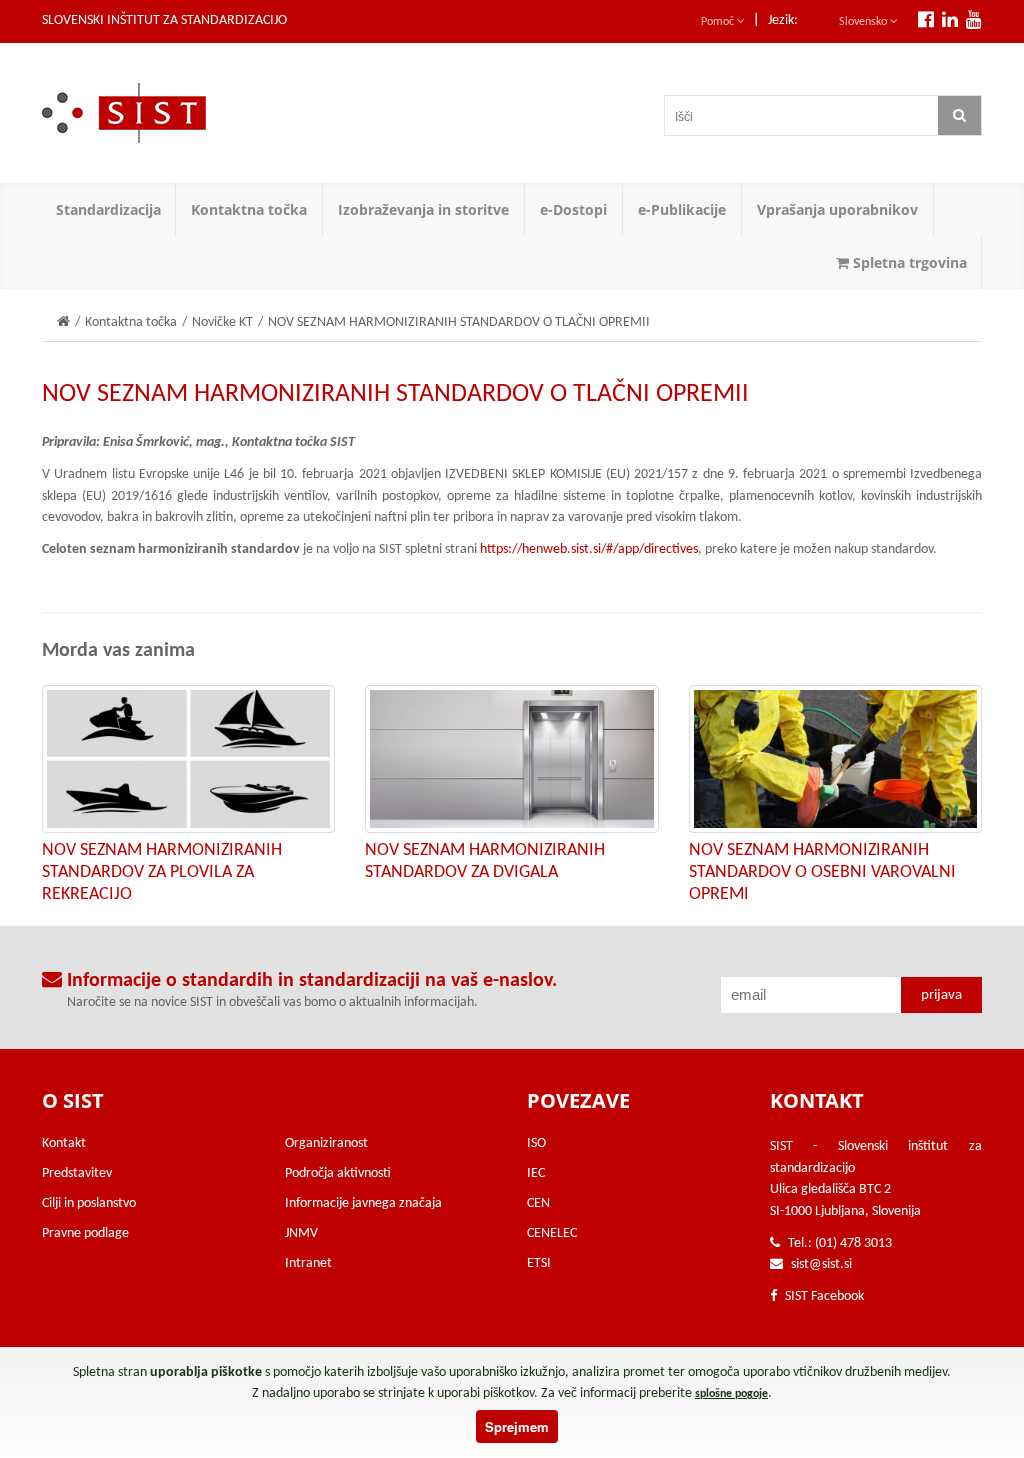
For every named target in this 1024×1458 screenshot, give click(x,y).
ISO (536, 1143)
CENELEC (552, 1233)
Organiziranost (326, 1143)
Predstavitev (77, 1173)
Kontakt (64, 1143)
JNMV (301, 1233)
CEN (538, 1203)
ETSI (539, 1263)
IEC (536, 1173)
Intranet (308, 1263)
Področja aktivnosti (338, 1173)
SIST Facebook (823, 1296)
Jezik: (783, 20)
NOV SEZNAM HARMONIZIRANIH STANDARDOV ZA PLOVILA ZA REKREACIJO (162, 872)
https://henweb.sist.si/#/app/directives (589, 549)
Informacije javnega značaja (363, 1203)
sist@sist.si (821, 1264)
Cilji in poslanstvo (89, 1203)
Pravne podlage (85, 1233)
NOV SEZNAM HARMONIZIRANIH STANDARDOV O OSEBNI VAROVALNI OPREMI (822, 872)
